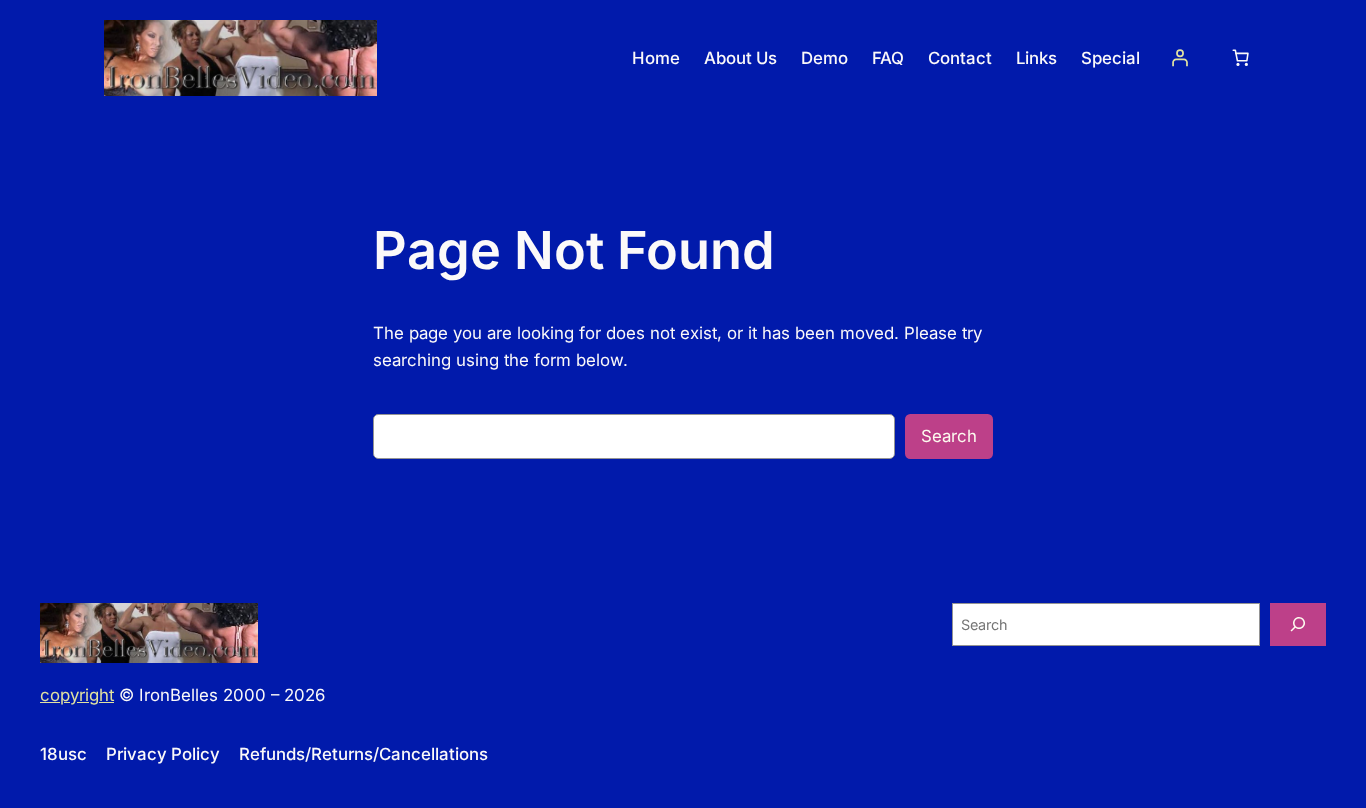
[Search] (1298, 624)
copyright (77, 695)
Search (949, 436)
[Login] (1180, 58)
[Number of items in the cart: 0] (1241, 58)
